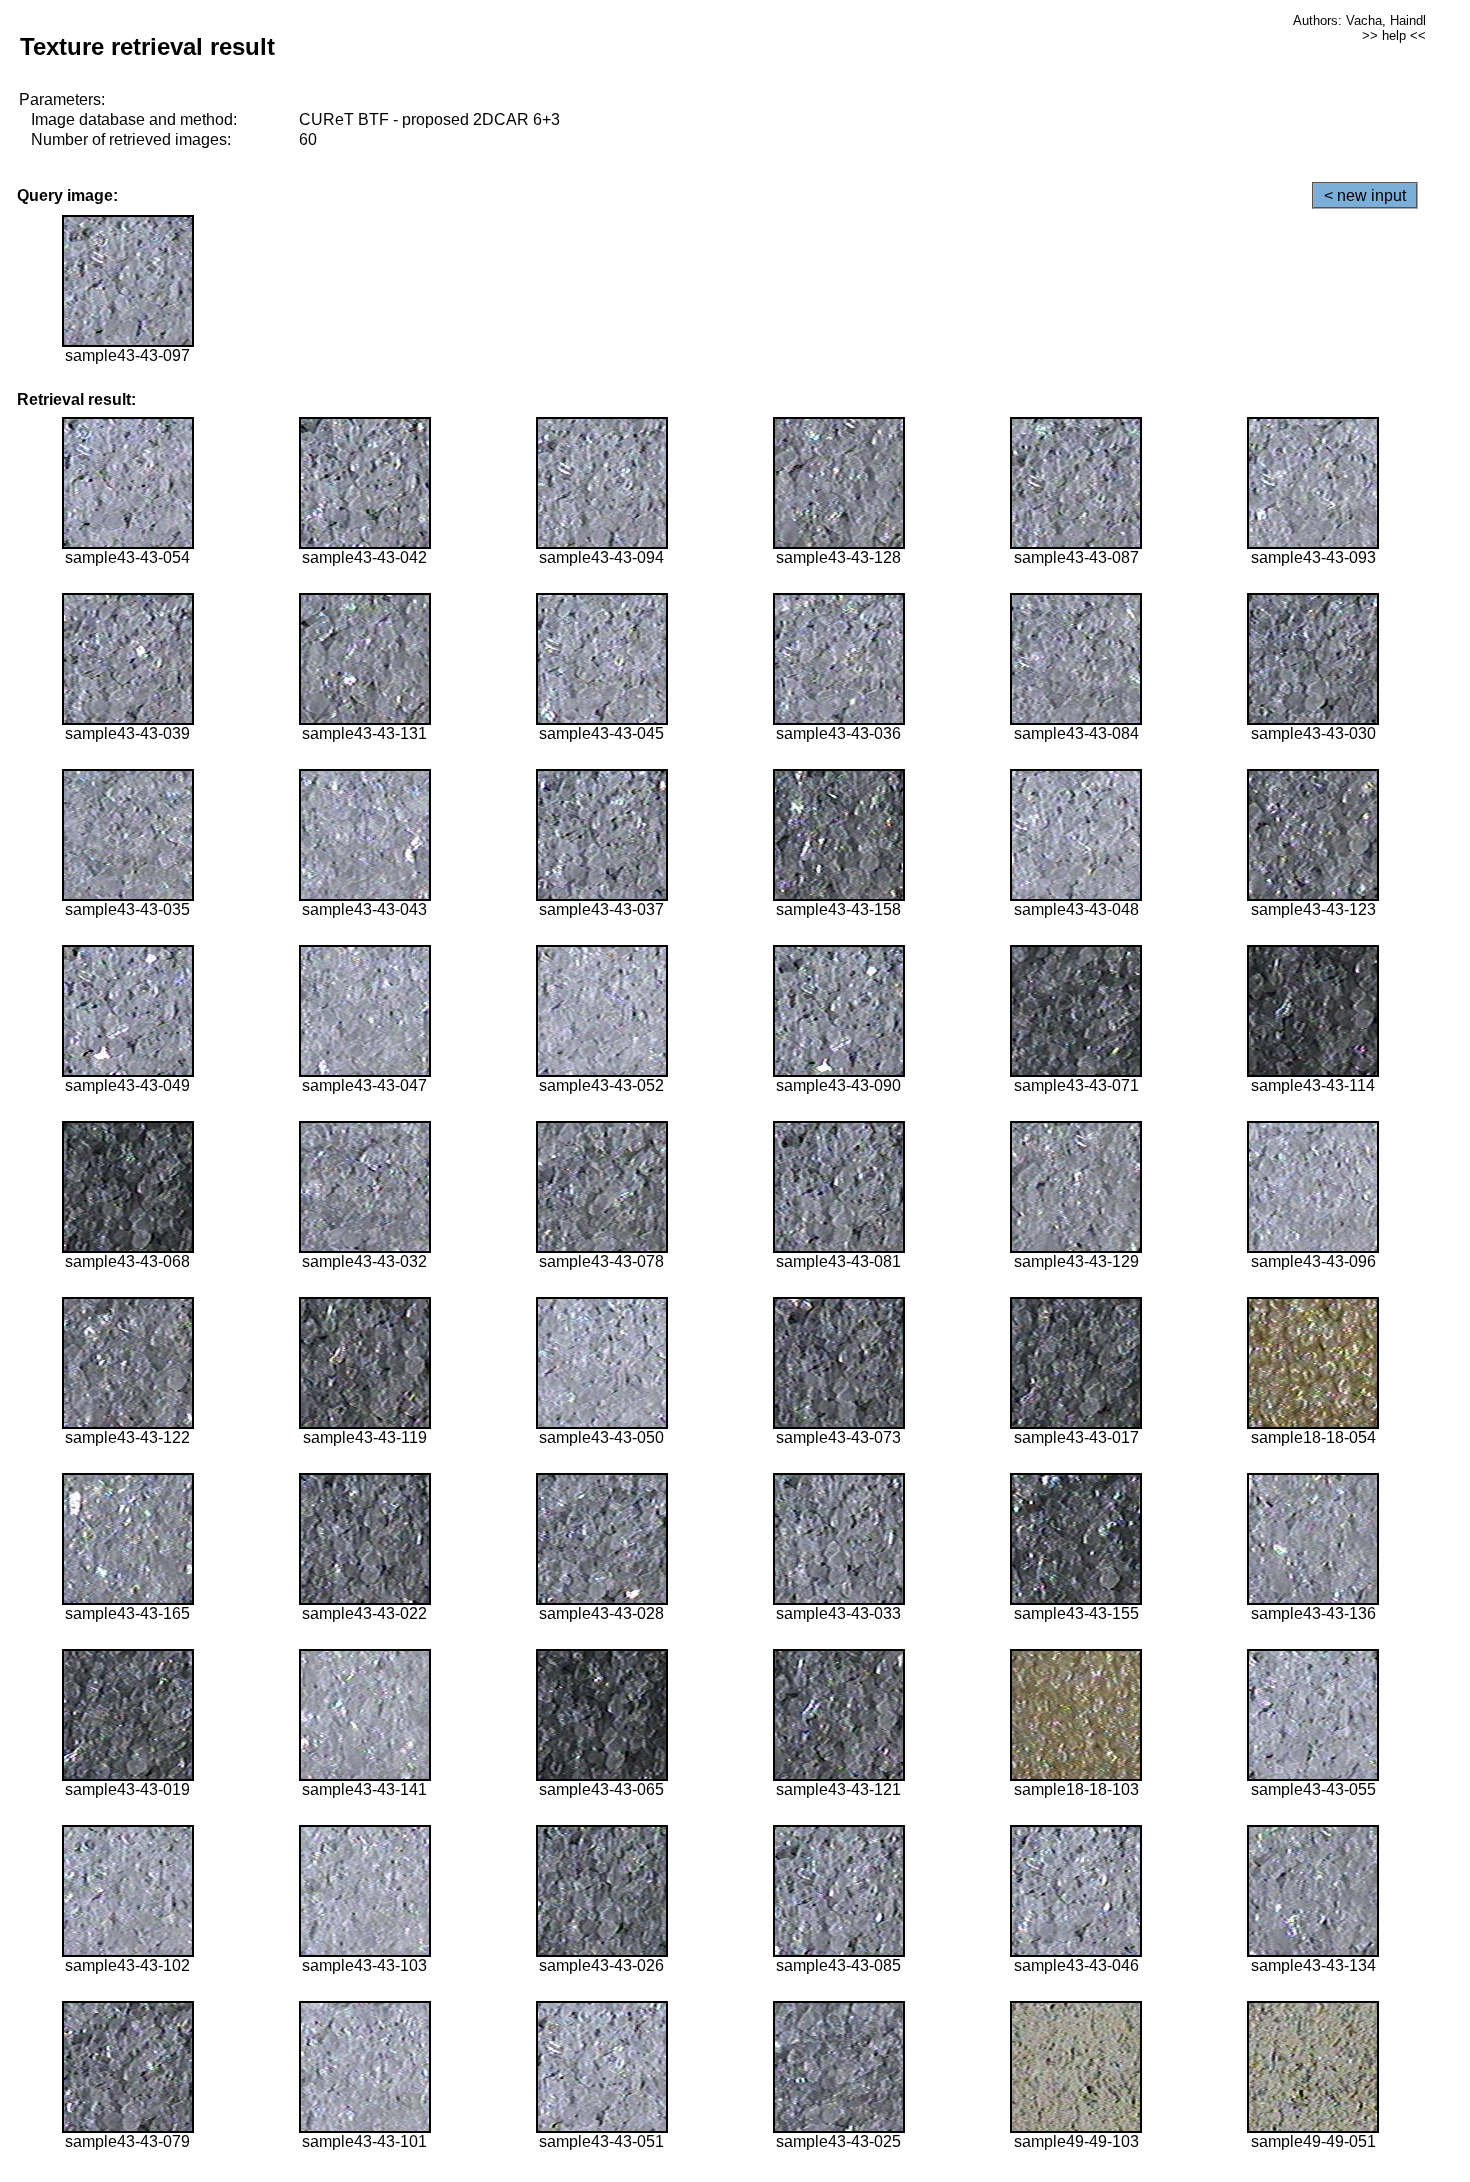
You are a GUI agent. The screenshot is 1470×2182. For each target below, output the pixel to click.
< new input (1365, 195)
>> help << (1394, 35)
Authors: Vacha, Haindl (1359, 20)
